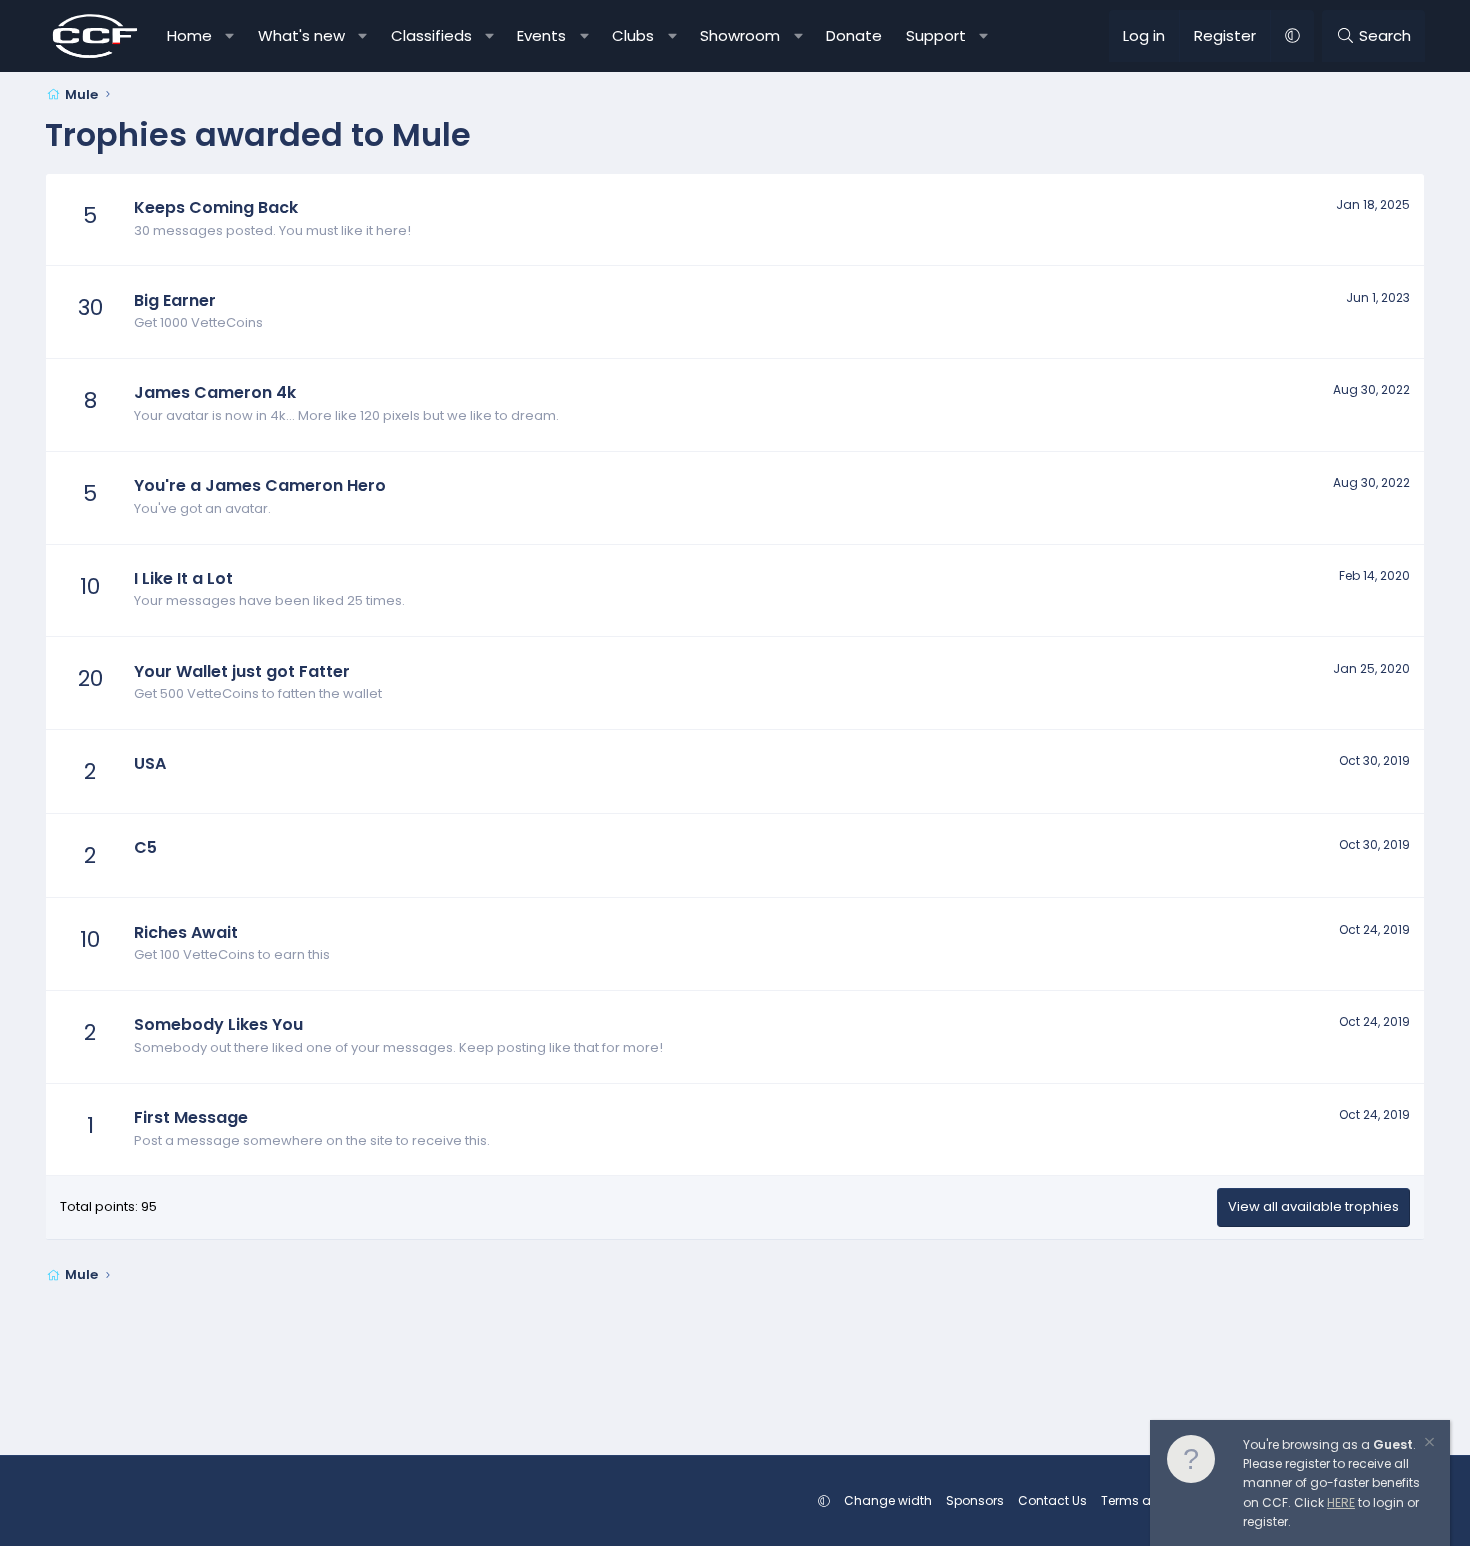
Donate (854, 35)
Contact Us (1052, 1500)
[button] (230, 36)
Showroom (740, 35)
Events (541, 35)
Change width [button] (888, 1500)
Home (189, 35)
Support (936, 35)
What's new (301, 35)
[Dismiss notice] (1428, 1444)
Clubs (633, 35)
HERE (1341, 1502)
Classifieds (431, 35)
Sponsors (975, 1500)
